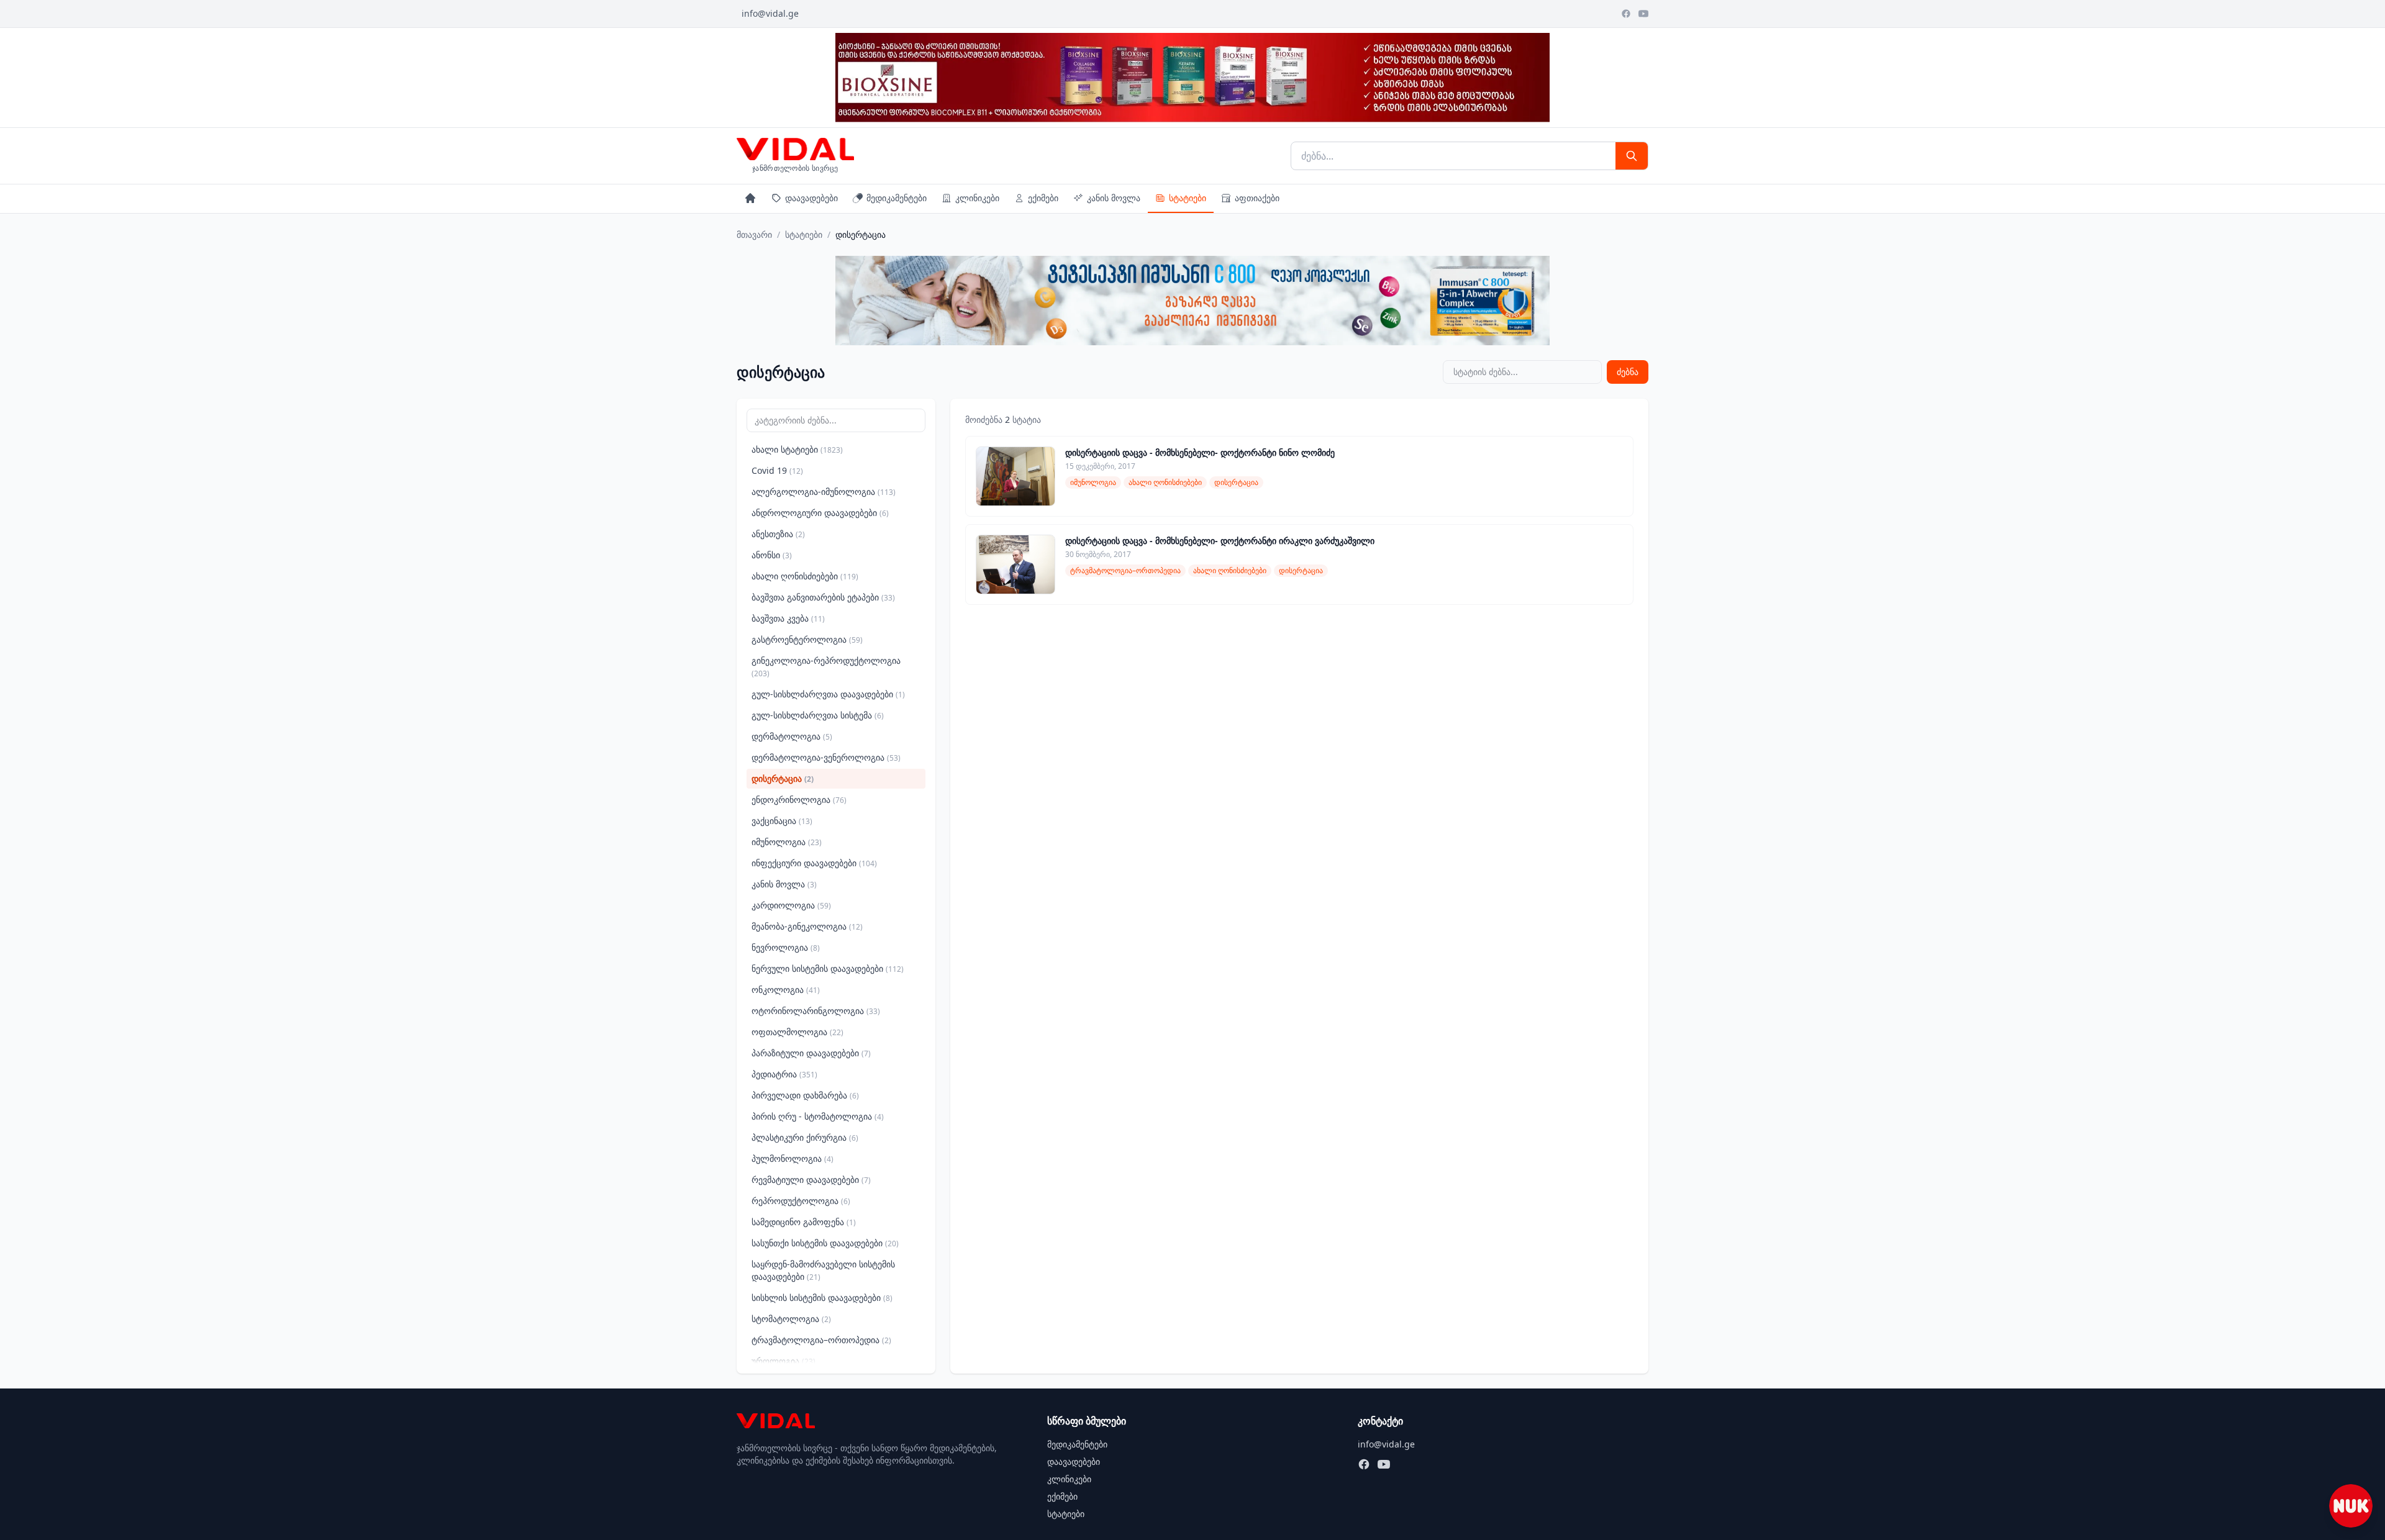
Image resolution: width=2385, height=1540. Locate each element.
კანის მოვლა (1114, 198)
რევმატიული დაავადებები (811, 1180)
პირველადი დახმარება (805, 1095)
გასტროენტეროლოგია (807, 639)
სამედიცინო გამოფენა (804, 1222)
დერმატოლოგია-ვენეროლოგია (826, 757)
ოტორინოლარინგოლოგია (816, 1011)
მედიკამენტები (897, 198)
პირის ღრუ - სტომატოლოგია (818, 1116)
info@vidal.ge (770, 13)
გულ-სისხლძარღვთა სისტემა (818, 715)
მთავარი (754, 234)
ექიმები (1043, 198)
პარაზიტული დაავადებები (811, 1053)
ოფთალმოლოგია (797, 1032)
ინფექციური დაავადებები (814, 863)
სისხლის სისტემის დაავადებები (822, 1298)
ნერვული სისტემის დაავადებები (828, 968)
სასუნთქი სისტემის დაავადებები (825, 1243)
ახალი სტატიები (797, 449)
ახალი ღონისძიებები (805, 576)
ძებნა (1628, 372)
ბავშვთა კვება (788, 618)
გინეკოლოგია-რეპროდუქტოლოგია (826, 667)
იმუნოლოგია (787, 842)
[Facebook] (1626, 14)
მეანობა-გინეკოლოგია (807, 926)
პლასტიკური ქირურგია (805, 1137)
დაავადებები (811, 198)
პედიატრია (784, 1074)
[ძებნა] (1632, 156)
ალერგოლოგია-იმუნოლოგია (824, 491)
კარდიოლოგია (791, 905)
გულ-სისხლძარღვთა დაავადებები (828, 694)
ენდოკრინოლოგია (799, 799)
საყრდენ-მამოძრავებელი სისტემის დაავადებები (823, 1270)
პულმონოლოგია (793, 1158)
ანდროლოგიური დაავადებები (820, 513)
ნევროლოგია (786, 947)
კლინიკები (977, 198)
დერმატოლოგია (792, 736)
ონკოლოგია (786, 990)
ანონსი (772, 555)
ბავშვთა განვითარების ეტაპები (823, 597)
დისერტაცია (783, 778)
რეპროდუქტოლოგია (801, 1201)
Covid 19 (777, 470)
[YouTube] (1643, 14)
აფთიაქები (1257, 198)
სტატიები (1188, 198)
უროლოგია (784, 1361)
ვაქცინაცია (782, 821)
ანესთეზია (778, 534)
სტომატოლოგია (791, 1319)
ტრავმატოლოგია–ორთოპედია (821, 1340)
